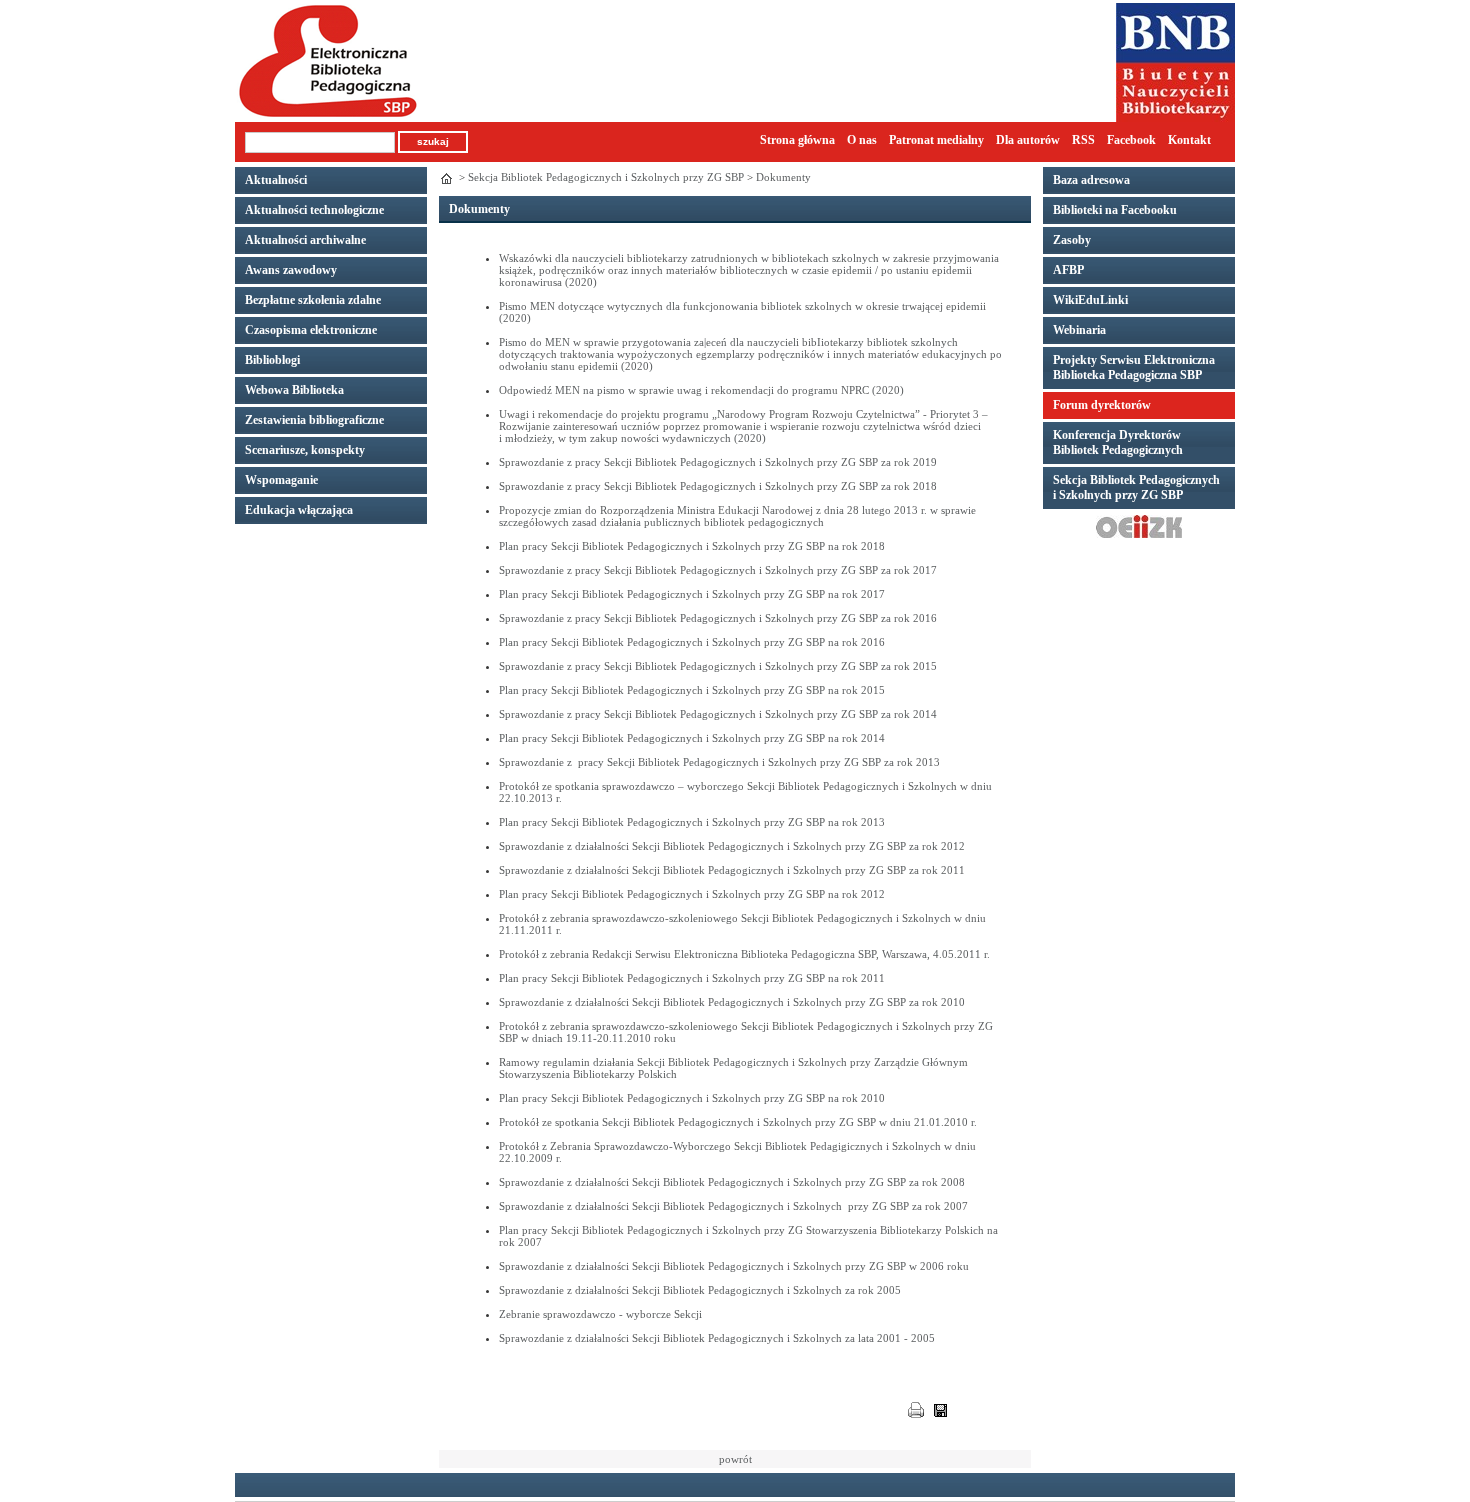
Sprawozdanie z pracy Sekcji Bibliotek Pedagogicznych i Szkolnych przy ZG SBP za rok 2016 (718, 618)
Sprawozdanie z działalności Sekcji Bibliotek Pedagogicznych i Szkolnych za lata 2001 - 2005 (717, 1338)
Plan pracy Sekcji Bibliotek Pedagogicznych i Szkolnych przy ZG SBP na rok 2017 (692, 594)
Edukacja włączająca (299, 510)
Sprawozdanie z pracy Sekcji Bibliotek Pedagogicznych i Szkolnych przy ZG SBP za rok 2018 (718, 486)
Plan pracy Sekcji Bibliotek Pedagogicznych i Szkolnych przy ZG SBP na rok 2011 (692, 978)
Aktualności (276, 180)
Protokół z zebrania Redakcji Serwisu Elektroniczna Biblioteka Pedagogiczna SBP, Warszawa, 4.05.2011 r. (744, 954)
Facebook (1131, 140)
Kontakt (1189, 140)
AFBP (1068, 270)
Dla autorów (1028, 140)
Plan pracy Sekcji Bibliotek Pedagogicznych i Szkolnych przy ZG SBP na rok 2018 (692, 546)
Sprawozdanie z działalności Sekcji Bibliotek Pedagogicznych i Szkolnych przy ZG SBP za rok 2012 (732, 846)
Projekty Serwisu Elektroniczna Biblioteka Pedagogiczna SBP (1134, 367)
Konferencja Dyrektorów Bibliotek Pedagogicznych (1118, 442)
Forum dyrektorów (1102, 405)
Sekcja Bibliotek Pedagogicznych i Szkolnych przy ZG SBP (606, 177)
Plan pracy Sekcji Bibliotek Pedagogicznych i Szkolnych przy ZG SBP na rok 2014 (692, 738)
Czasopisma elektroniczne (311, 330)
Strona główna (797, 140)
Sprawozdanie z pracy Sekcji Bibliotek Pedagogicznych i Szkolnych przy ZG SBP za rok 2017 (718, 570)
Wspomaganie (281, 480)
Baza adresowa (1091, 180)
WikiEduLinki (1090, 300)
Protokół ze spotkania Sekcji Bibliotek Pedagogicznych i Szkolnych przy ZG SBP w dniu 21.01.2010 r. (738, 1122)
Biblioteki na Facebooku (1115, 210)
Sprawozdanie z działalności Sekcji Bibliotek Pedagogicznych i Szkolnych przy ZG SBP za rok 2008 (732, 1182)
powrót (735, 1459)
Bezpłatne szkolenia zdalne (313, 300)
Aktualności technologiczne (314, 210)
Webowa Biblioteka (294, 390)
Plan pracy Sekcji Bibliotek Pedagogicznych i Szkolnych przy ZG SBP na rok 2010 (692, 1098)
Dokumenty (783, 177)
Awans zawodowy (291, 270)
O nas (862, 140)
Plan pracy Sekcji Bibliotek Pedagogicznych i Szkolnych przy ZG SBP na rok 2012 (692, 894)
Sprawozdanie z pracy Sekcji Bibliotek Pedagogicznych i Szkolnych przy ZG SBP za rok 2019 (718, 462)
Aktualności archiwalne (305, 240)
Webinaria (1079, 330)
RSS (1083, 140)
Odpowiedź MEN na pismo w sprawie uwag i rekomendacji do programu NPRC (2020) (701, 390)
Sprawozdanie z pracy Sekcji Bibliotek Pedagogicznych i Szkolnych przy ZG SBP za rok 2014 (718, 714)
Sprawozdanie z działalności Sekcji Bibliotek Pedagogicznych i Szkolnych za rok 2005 (700, 1290)
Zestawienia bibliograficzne (314, 420)
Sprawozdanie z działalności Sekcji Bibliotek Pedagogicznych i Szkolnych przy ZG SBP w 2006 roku (734, 1266)
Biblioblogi (272, 360)
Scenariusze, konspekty (305, 450)
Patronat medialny (936, 140)
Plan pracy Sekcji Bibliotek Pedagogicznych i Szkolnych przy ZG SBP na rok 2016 (692, 642)
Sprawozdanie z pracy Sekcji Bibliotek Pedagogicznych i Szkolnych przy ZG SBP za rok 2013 (719, 762)
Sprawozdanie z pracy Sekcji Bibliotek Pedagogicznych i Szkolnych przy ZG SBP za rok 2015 (718, 666)
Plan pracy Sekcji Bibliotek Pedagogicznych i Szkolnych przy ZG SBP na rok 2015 (692, 690)
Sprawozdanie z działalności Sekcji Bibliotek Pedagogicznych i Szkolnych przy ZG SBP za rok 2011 (732, 870)
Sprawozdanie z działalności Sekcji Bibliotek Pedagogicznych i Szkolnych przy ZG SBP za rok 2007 (733, 1206)
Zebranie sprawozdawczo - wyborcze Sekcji (600, 1314)
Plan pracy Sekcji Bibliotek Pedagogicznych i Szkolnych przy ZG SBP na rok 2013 (692, 822)
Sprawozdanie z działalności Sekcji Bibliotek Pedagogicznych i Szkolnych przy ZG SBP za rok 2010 (732, 1002)
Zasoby (1072, 240)
